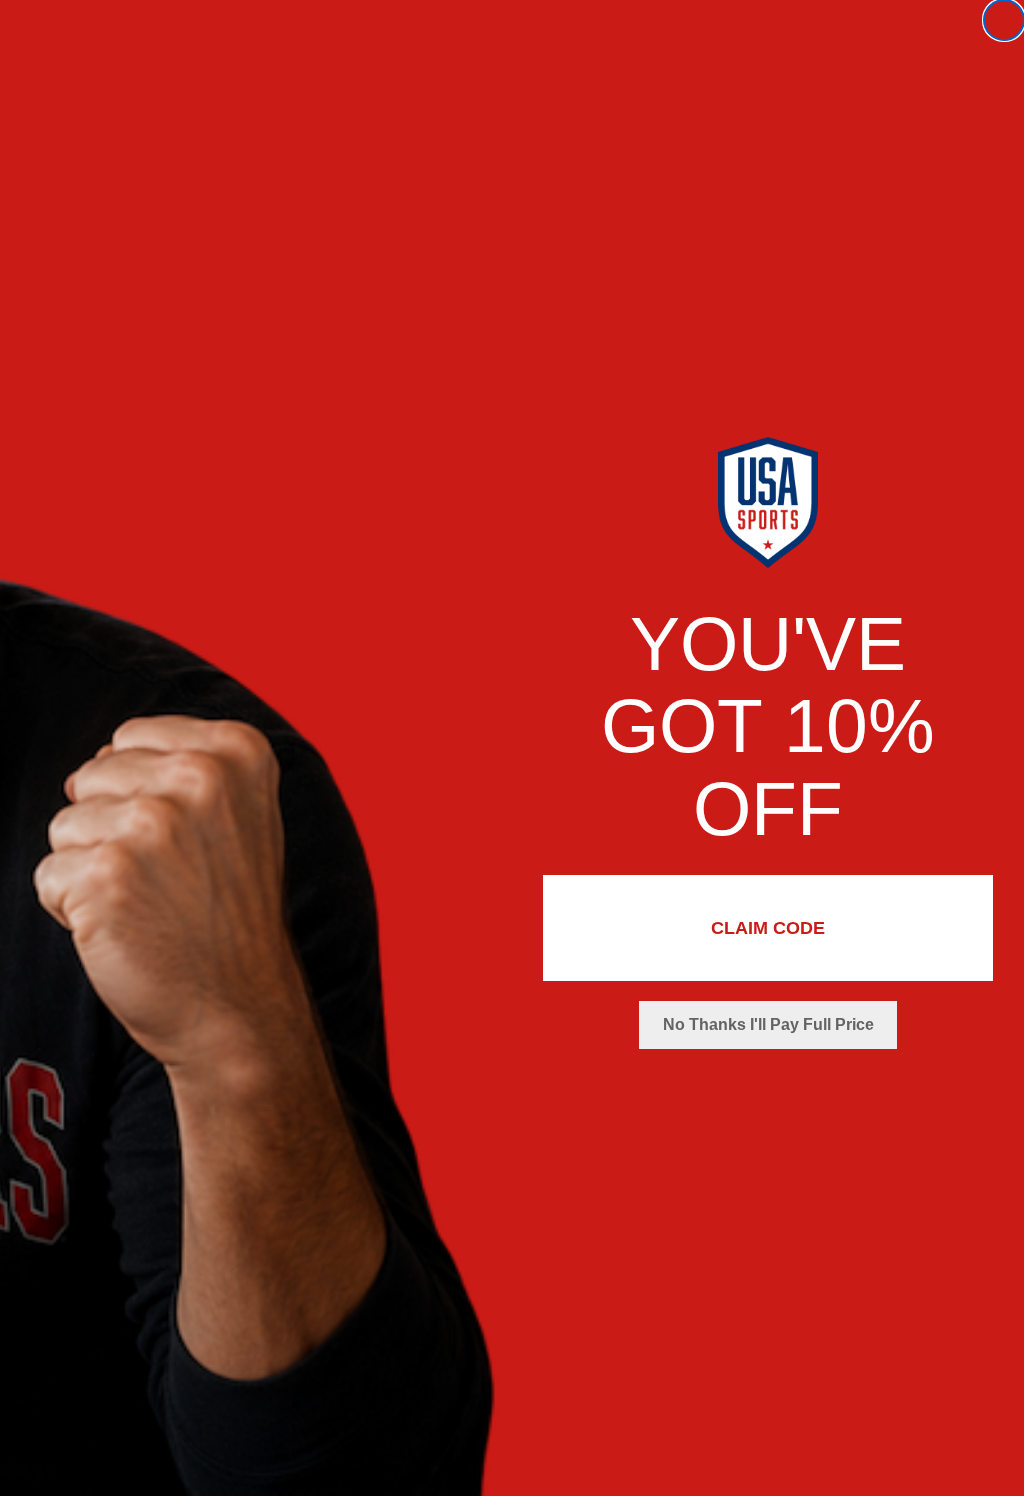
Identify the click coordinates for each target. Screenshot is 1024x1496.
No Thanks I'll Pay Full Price (768, 1024)
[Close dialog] (1004, 20)
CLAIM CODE (768, 928)
